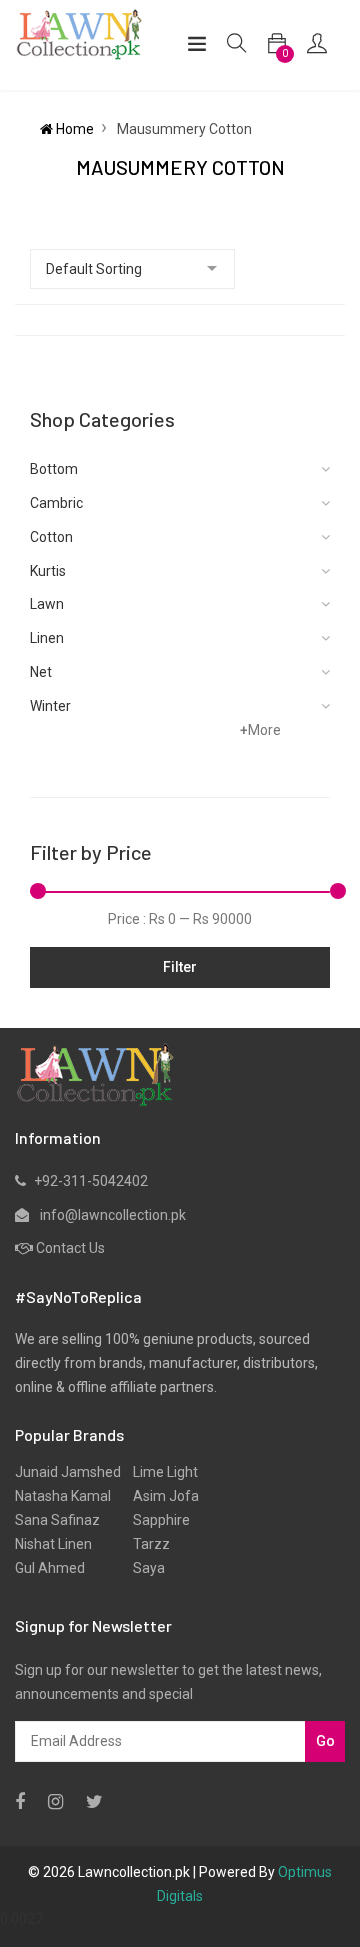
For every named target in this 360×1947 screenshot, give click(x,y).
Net (41, 672)
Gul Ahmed (50, 1568)
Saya (143, 1568)
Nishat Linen (53, 1544)
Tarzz (145, 1544)
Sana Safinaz (57, 1520)
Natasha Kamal (63, 1496)
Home (73, 129)
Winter (50, 706)
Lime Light (159, 1472)
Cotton (51, 537)
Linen (47, 638)
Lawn (47, 604)
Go (325, 1741)
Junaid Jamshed (68, 1472)
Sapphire (155, 1520)
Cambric (56, 503)
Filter (180, 967)
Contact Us (70, 1248)
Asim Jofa (160, 1496)
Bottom (54, 469)
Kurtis (48, 571)
